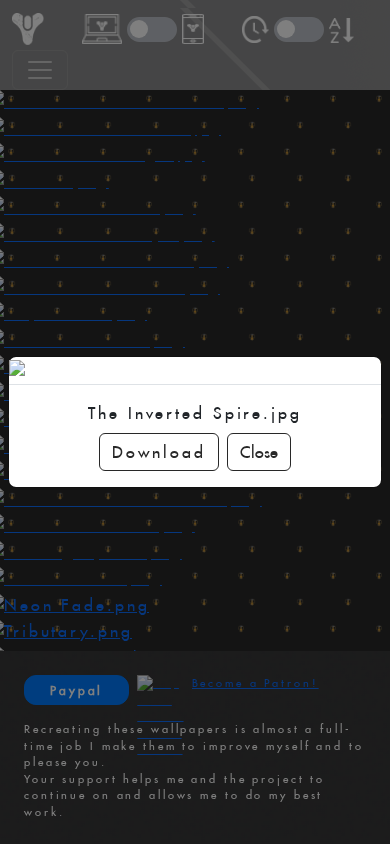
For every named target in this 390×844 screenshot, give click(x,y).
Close (259, 452)
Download (158, 452)
